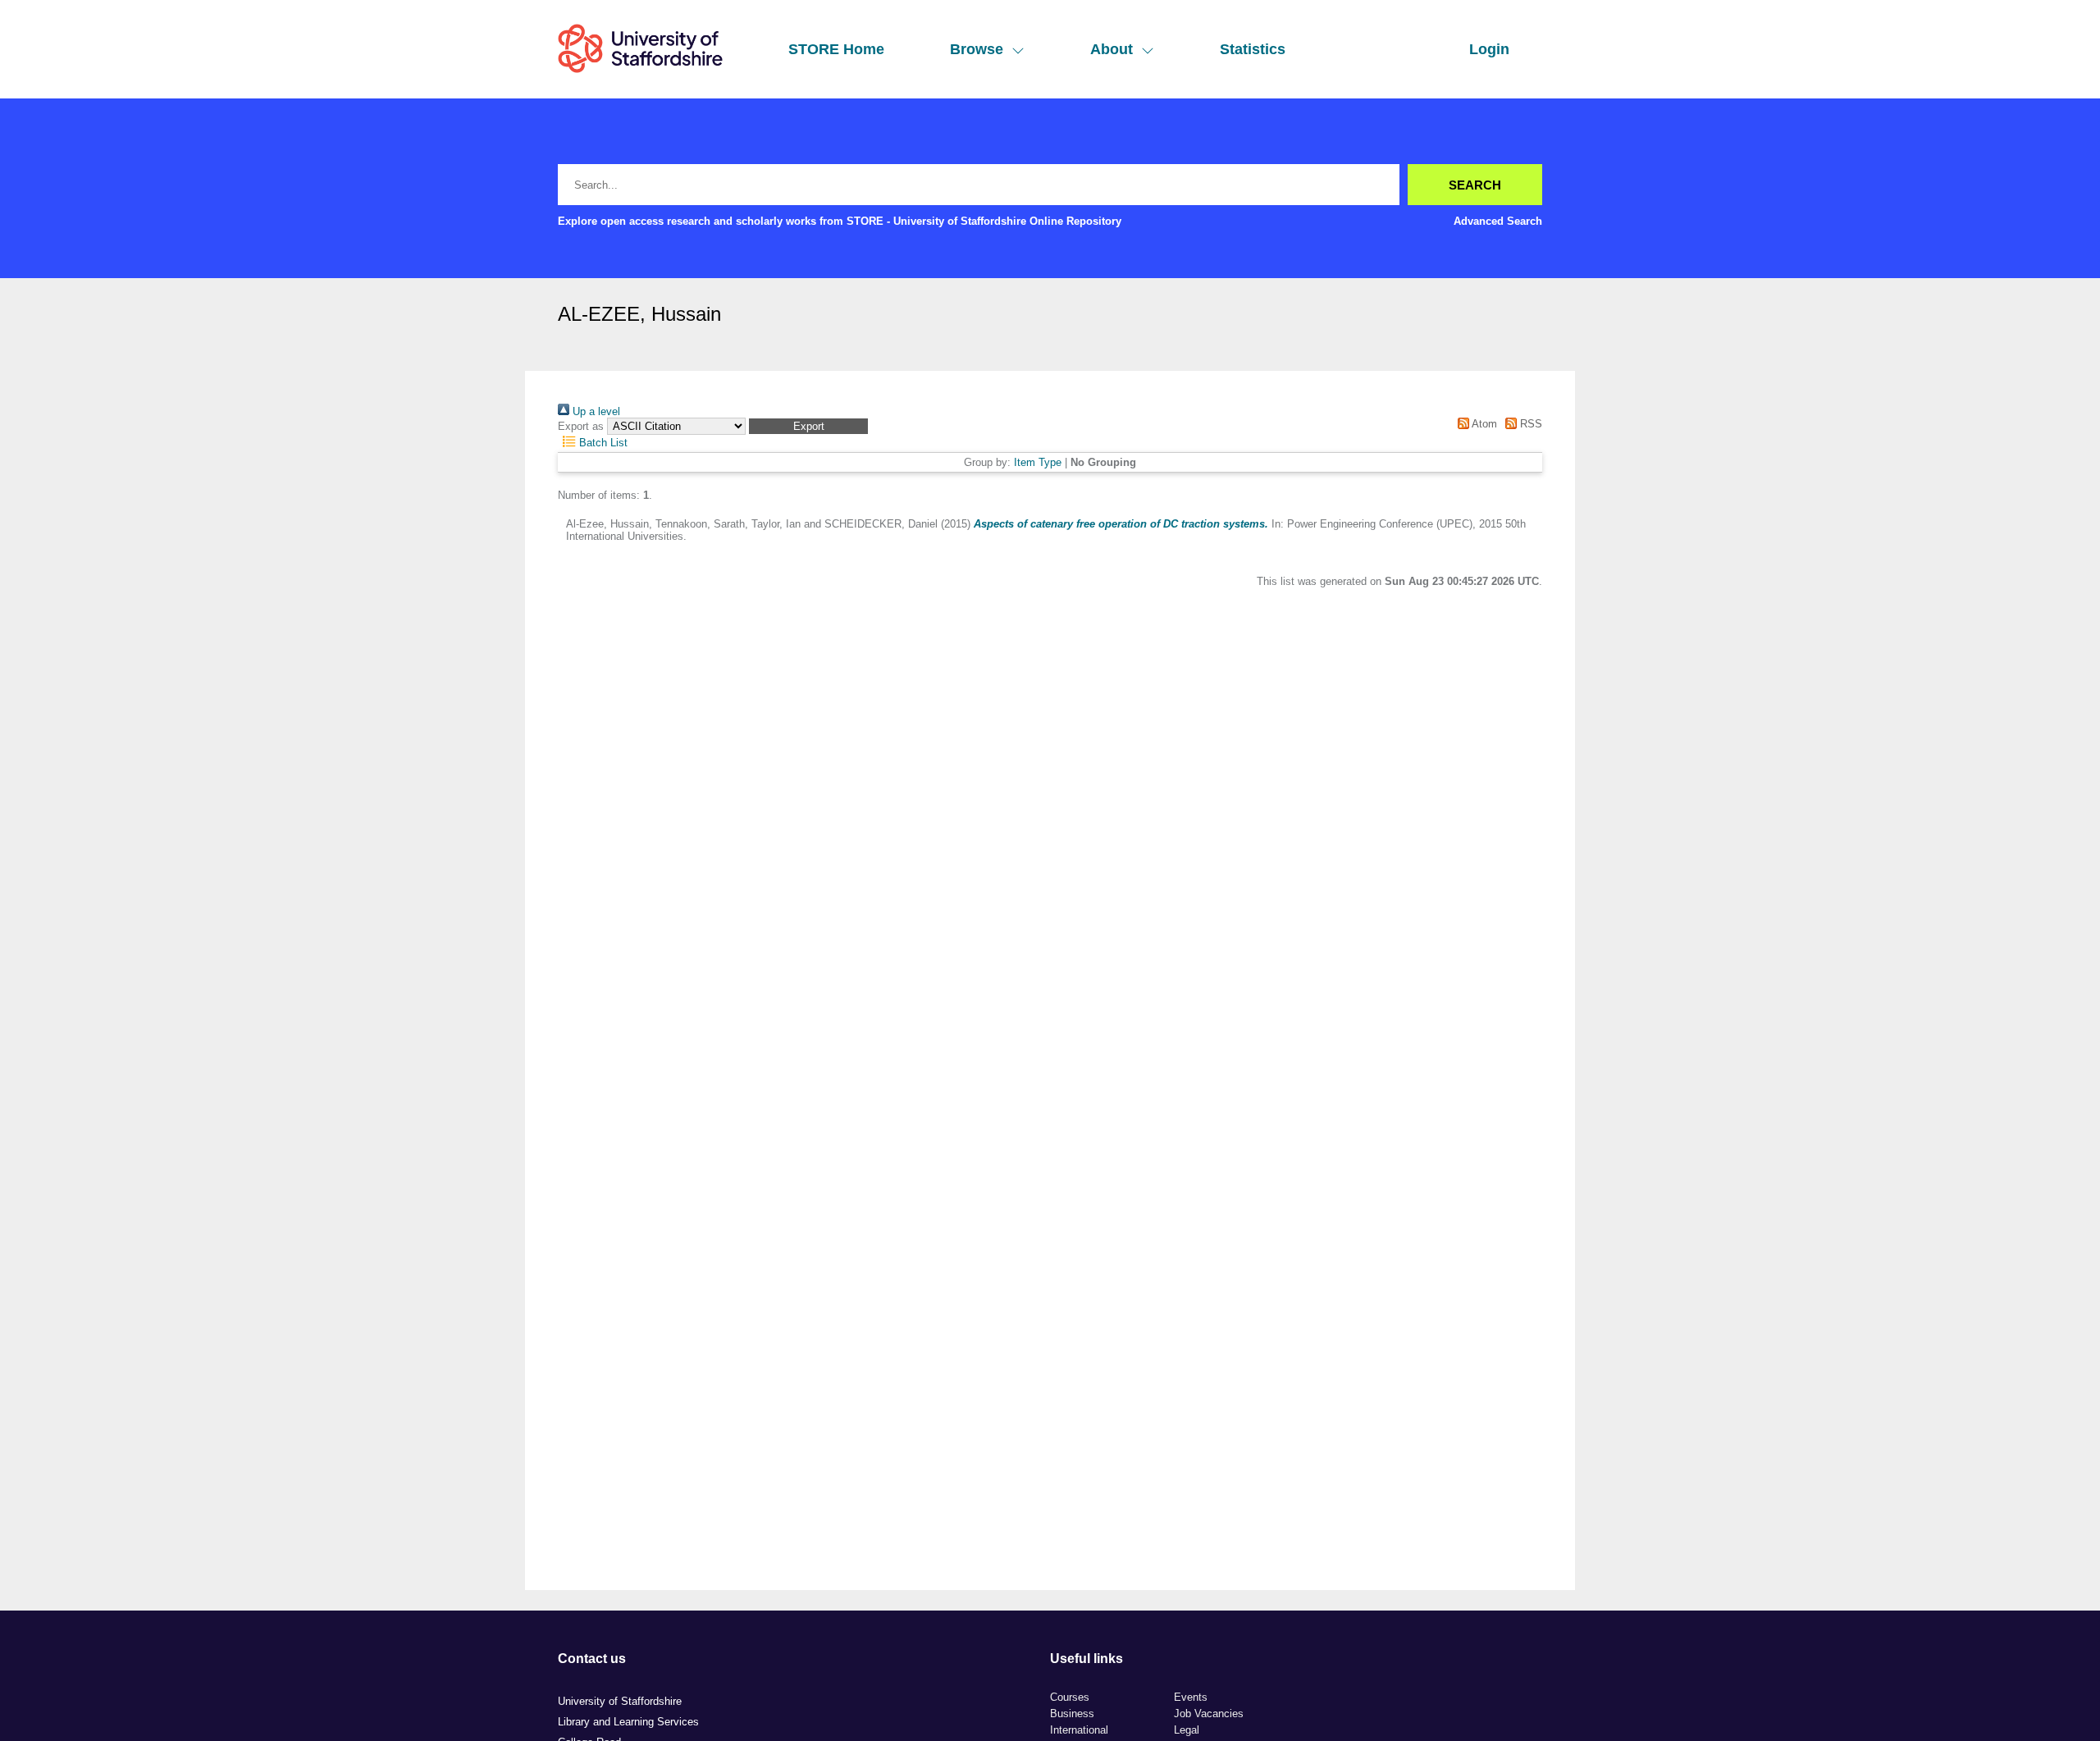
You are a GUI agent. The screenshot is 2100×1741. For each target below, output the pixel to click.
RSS (1529, 424)
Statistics (1253, 49)
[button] (808, 426)
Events (1191, 1697)
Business (1072, 1714)
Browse (977, 49)
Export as (581, 426)
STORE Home (836, 49)
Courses (1070, 1697)
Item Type (1038, 462)
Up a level (595, 411)
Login (1489, 49)
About (1112, 49)
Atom (1483, 424)
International (1079, 1730)
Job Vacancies (1209, 1714)
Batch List (602, 443)
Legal (1187, 1730)
